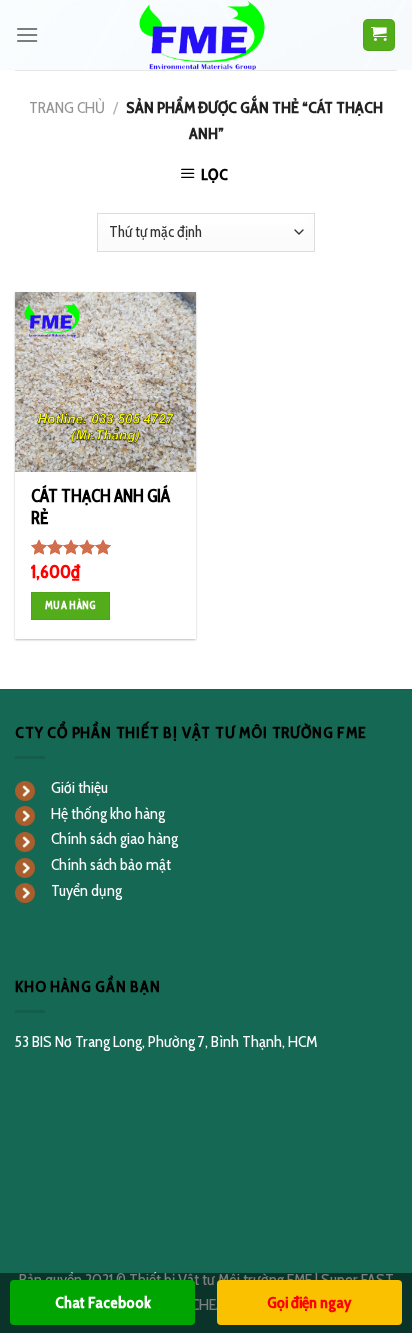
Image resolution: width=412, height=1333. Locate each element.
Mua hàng (70, 605)
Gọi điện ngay (309, 1302)
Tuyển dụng (86, 890)
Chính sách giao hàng (114, 838)
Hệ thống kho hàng (108, 813)
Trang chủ (67, 107)
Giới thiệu (79, 787)
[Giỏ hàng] (379, 35)
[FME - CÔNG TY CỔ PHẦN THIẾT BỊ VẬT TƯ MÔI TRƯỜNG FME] (205, 35)
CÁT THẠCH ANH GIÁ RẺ (100, 507)
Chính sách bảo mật (111, 864)
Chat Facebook (103, 1302)
